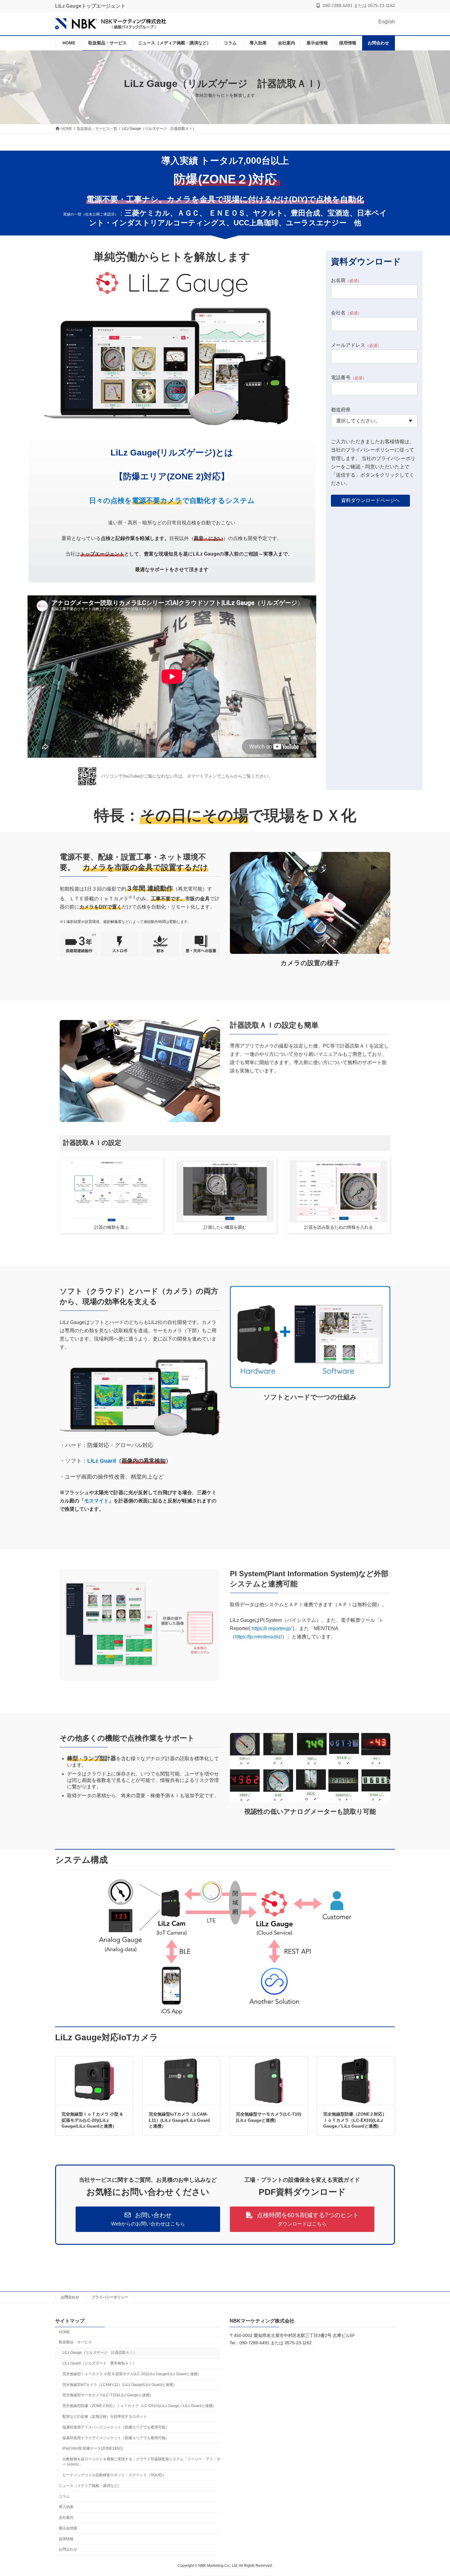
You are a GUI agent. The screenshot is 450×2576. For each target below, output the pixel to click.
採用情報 (66, 2539)
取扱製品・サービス (75, 2342)
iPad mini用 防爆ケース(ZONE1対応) (93, 2448)
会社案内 (66, 2518)
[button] (148, 2219)
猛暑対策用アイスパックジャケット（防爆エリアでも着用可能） (116, 2427)
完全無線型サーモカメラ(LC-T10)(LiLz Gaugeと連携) (107, 2395)
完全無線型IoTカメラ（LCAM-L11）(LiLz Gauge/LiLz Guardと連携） (179, 2120)
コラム (64, 2496)
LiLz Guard (102, 1461)
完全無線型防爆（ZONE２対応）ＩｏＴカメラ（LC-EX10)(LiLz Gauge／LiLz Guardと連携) (355, 2120)
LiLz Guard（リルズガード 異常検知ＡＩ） (99, 2363)
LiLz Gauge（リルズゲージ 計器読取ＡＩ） (100, 2353)
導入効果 (66, 2507)
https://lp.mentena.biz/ (258, 1637)
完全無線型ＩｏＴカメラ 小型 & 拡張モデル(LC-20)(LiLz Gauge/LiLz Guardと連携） (92, 2120)
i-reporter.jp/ (279, 1628)
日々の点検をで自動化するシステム (172, 501)
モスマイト (96, 1501)
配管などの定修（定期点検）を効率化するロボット (105, 2417)
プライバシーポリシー (110, 2297)
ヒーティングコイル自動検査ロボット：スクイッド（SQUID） (114, 2475)
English (387, 22)
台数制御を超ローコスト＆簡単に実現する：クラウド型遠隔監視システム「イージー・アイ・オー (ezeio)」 (141, 2462)
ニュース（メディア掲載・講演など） (90, 2485)
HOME (64, 2332)
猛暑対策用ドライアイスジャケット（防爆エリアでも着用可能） (116, 2438)
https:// (259, 1628)
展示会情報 (68, 2528)
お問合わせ (70, 2297)
